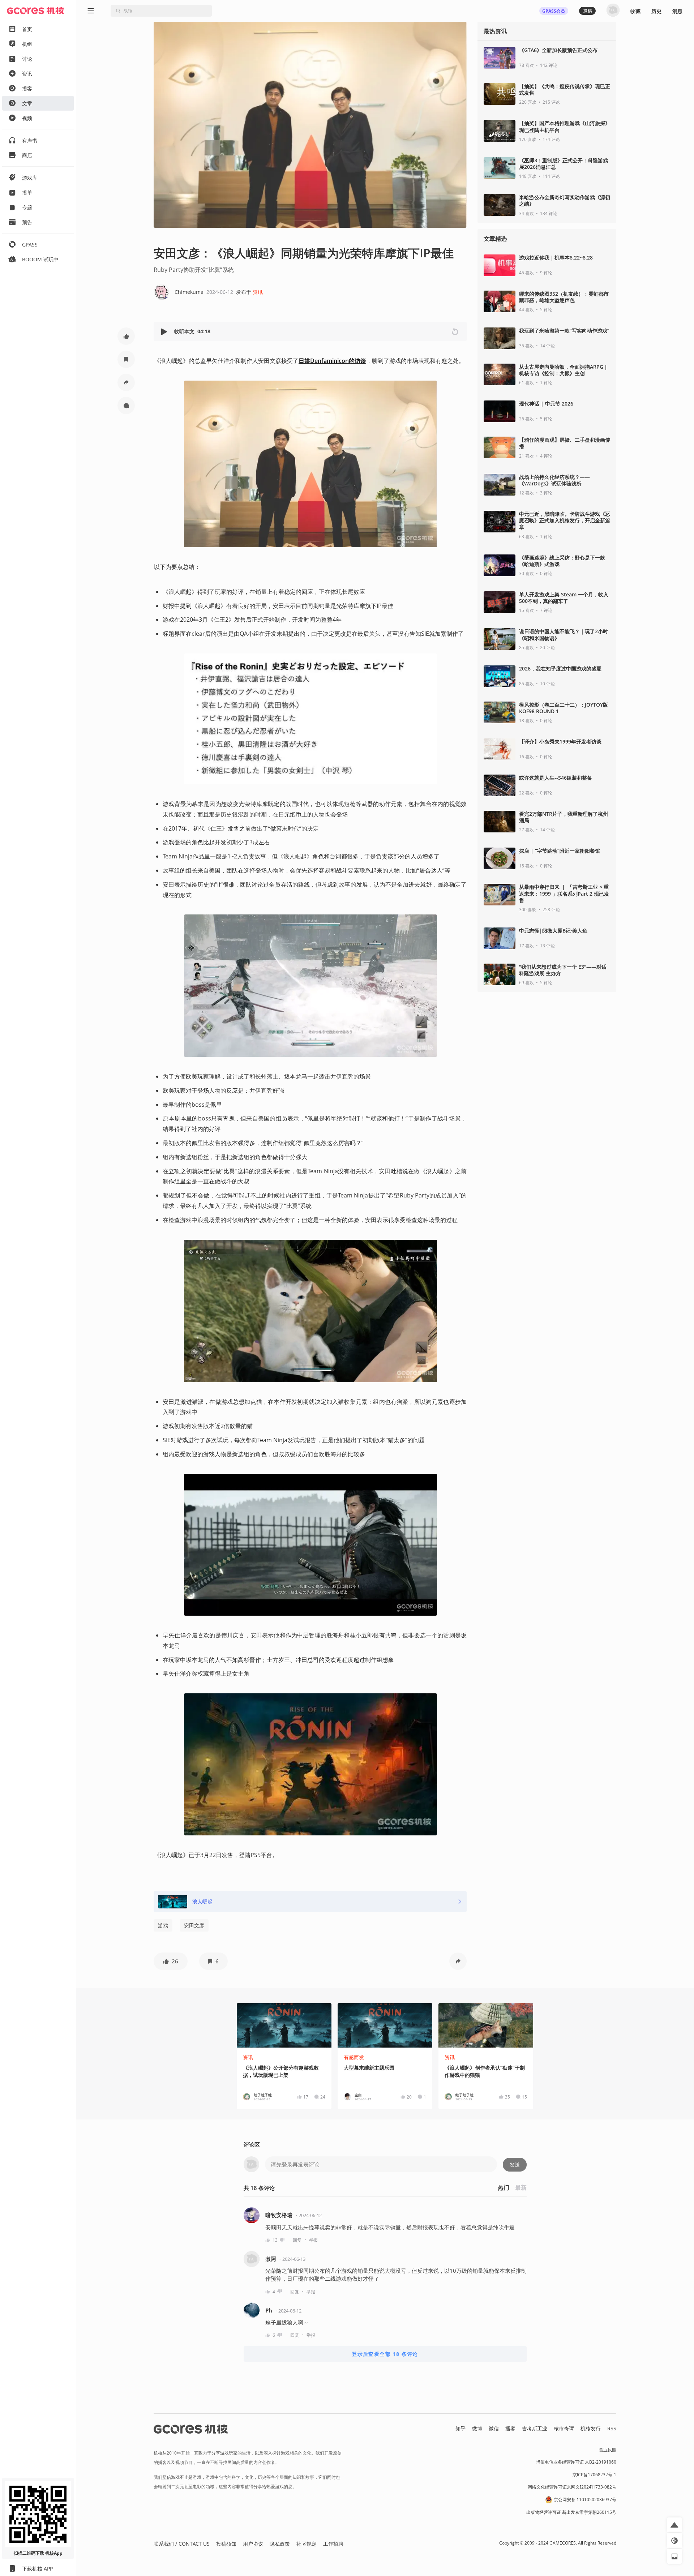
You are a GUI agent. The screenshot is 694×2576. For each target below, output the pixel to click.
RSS (612, 2428)
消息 (677, 11)
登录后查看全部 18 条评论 (385, 2354)
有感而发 (354, 2057)
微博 (477, 2428)
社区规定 (307, 2544)
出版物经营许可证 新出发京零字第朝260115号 (571, 2512)
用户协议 (253, 2544)
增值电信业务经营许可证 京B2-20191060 (576, 2462)
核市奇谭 (564, 2428)
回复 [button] (297, 2240)
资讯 (258, 292)
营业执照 (608, 2450)
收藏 (635, 11)
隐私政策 (280, 2544)
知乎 (460, 2428)
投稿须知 (226, 2544)
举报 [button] (313, 2240)
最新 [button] (521, 2187)
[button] (126, 336)
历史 (656, 11)
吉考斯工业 (535, 2428)
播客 (510, 2428)
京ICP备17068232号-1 (594, 2475)
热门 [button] (504, 2187)
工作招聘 (333, 2544)
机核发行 (591, 2428)
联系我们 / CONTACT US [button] (182, 2544)
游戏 (163, 1925)
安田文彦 (194, 1925)
